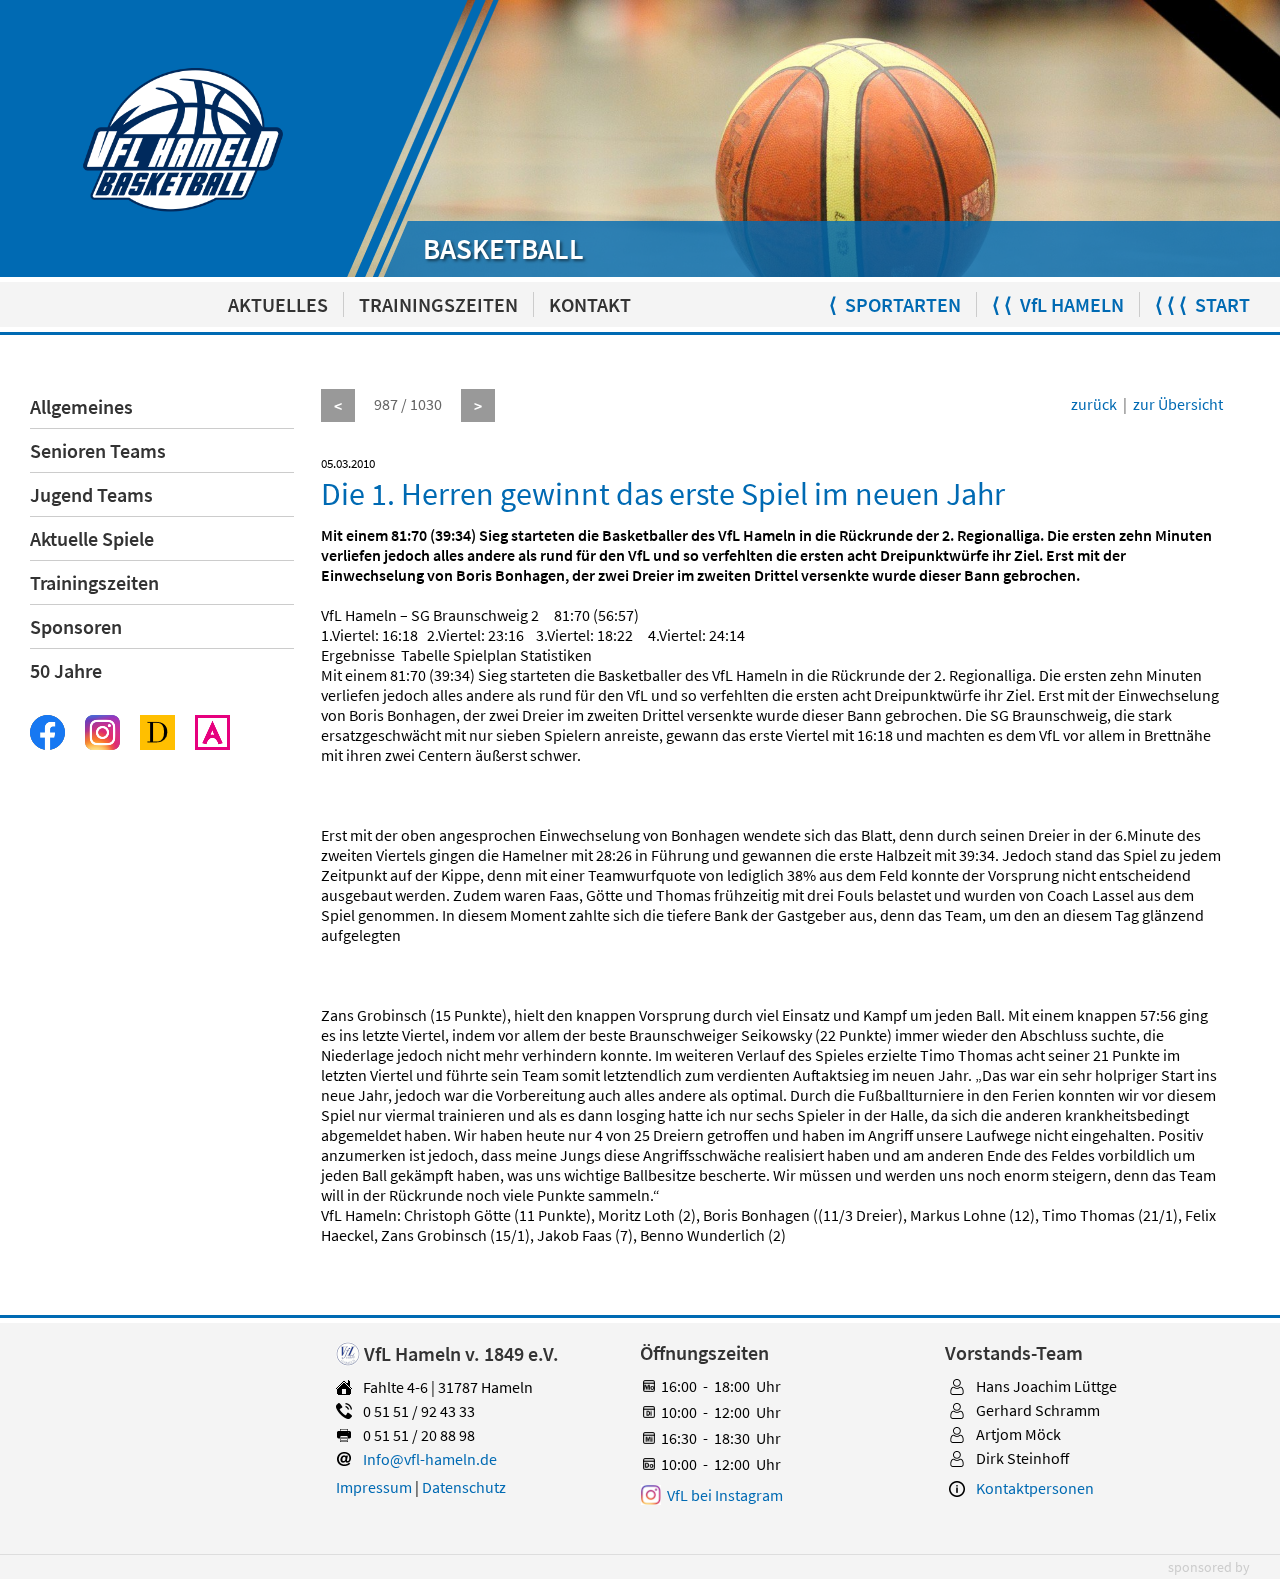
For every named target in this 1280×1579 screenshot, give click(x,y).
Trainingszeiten (94, 582)
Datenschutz (464, 1487)
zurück (1094, 404)
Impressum (374, 1487)
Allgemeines (81, 406)
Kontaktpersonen (1035, 1488)
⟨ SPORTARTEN (895, 304)
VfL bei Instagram (725, 1495)
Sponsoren (76, 626)
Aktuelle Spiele (92, 538)
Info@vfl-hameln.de (430, 1459)
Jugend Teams (91, 494)
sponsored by (1209, 1567)
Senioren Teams (98, 450)
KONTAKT (590, 304)
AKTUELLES (278, 304)
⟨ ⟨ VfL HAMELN (1058, 304)
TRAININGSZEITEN (438, 304)
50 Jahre (66, 670)
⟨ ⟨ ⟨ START (1202, 304)
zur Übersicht (1178, 404)
